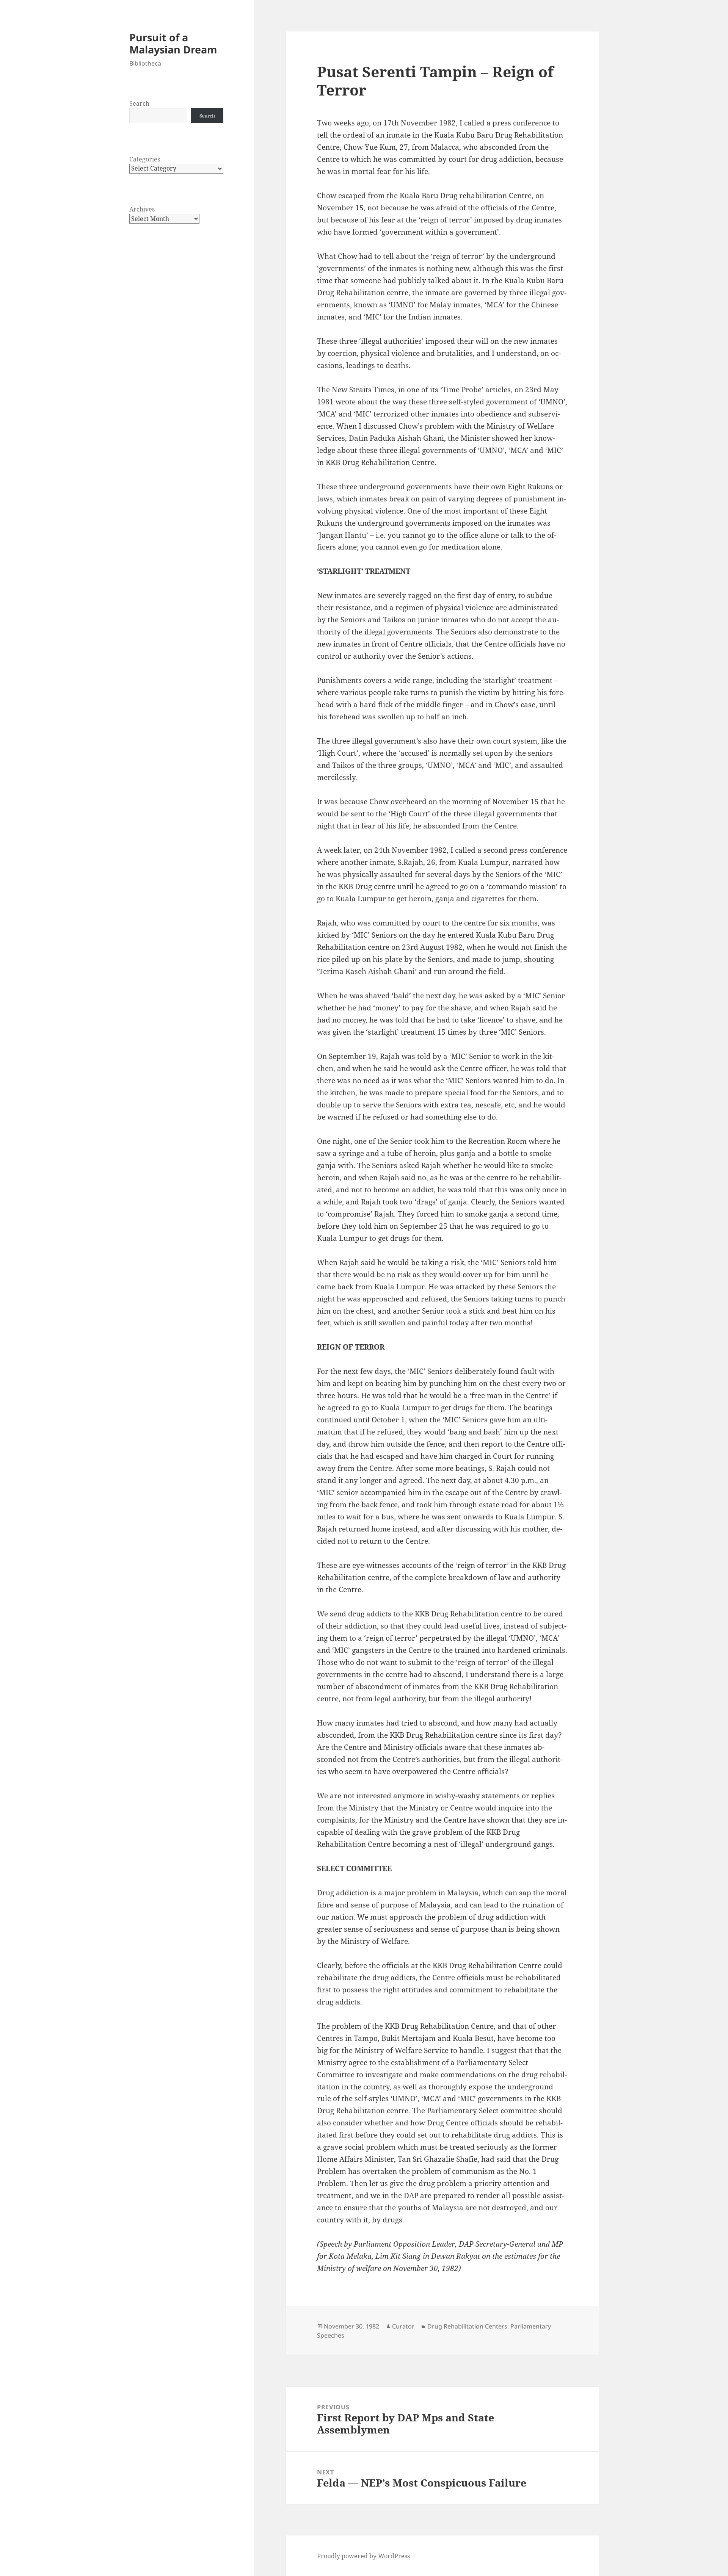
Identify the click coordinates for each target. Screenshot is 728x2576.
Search (139, 103)
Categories (145, 159)
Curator (403, 2326)
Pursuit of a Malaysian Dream (173, 43)
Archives (142, 209)
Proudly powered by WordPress (363, 2556)
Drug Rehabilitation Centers (467, 2326)
